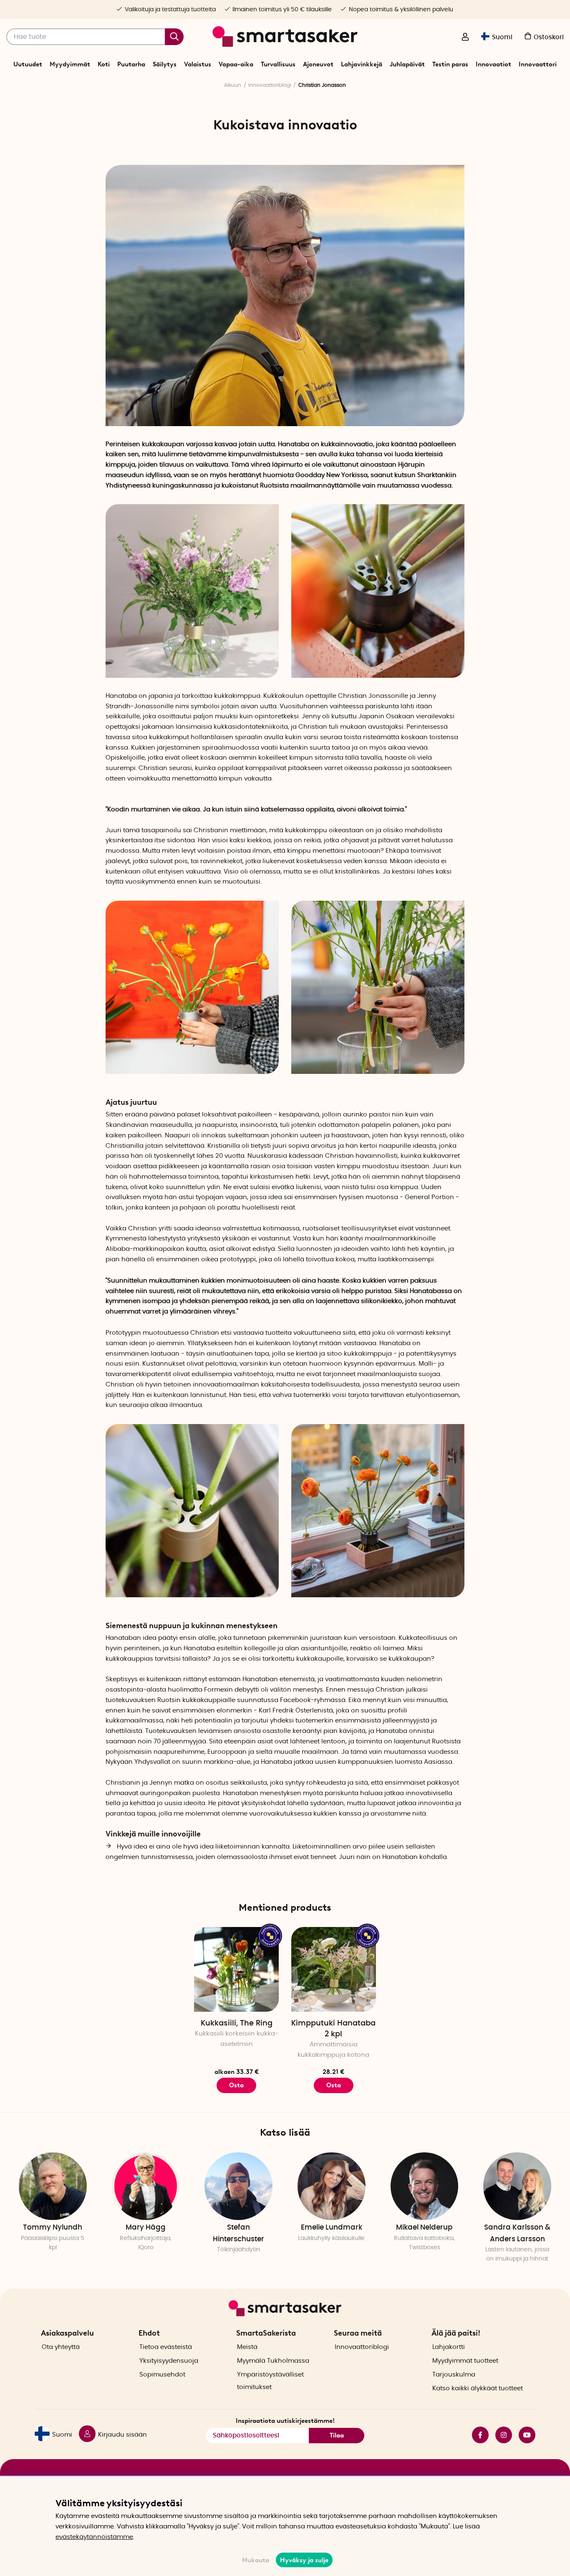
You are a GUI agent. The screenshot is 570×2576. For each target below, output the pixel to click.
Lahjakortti (449, 2347)
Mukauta (256, 2560)
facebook (477, 2435)
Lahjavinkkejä (362, 64)
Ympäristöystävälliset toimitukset (270, 2381)
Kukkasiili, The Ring (237, 2023)
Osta (236, 2085)
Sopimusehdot (162, 2375)
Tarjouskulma (454, 2375)
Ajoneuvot (318, 64)
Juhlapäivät (407, 64)
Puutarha (131, 64)
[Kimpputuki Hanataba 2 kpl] (334, 1969)
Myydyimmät (70, 64)
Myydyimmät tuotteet (465, 2361)
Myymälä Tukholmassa (273, 2361)
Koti (104, 64)
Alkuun (233, 85)
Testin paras (450, 64)
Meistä (247, 2347)
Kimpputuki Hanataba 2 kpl (333, 2029)
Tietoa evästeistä (166, 2347)
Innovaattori (538, 64)
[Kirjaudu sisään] (465, 38)
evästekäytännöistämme (94, 2537)
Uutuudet (28, 64)
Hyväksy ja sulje (304, 2560)
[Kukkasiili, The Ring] (236, 1969)
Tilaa (337, 2435)
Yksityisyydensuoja (169, 2361)
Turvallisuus (278, 64)
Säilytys (165, 64)
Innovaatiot (493, 64)
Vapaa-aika (236, 64)
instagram (500, 2435)
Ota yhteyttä (61, 2347)
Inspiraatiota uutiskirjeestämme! (285, 2421)
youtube (524, 2435)
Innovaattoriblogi (270, 85)
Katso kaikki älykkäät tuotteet (478, 2388)
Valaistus (198, 64)
